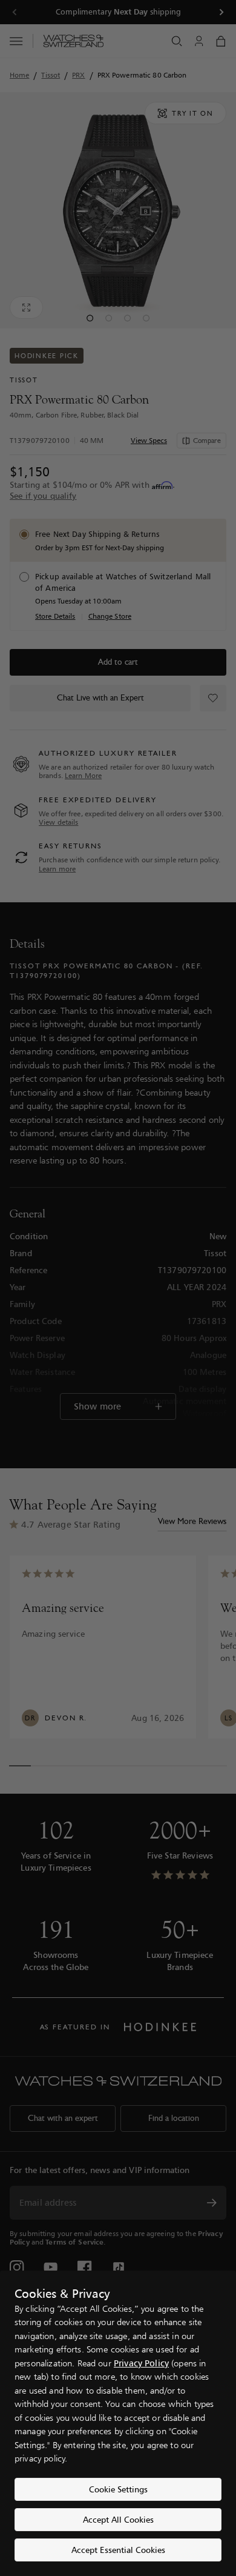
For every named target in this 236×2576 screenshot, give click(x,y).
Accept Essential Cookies (118, 2550)
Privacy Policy (141, 2363)
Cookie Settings (118, 2489)
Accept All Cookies (118, 2519)
